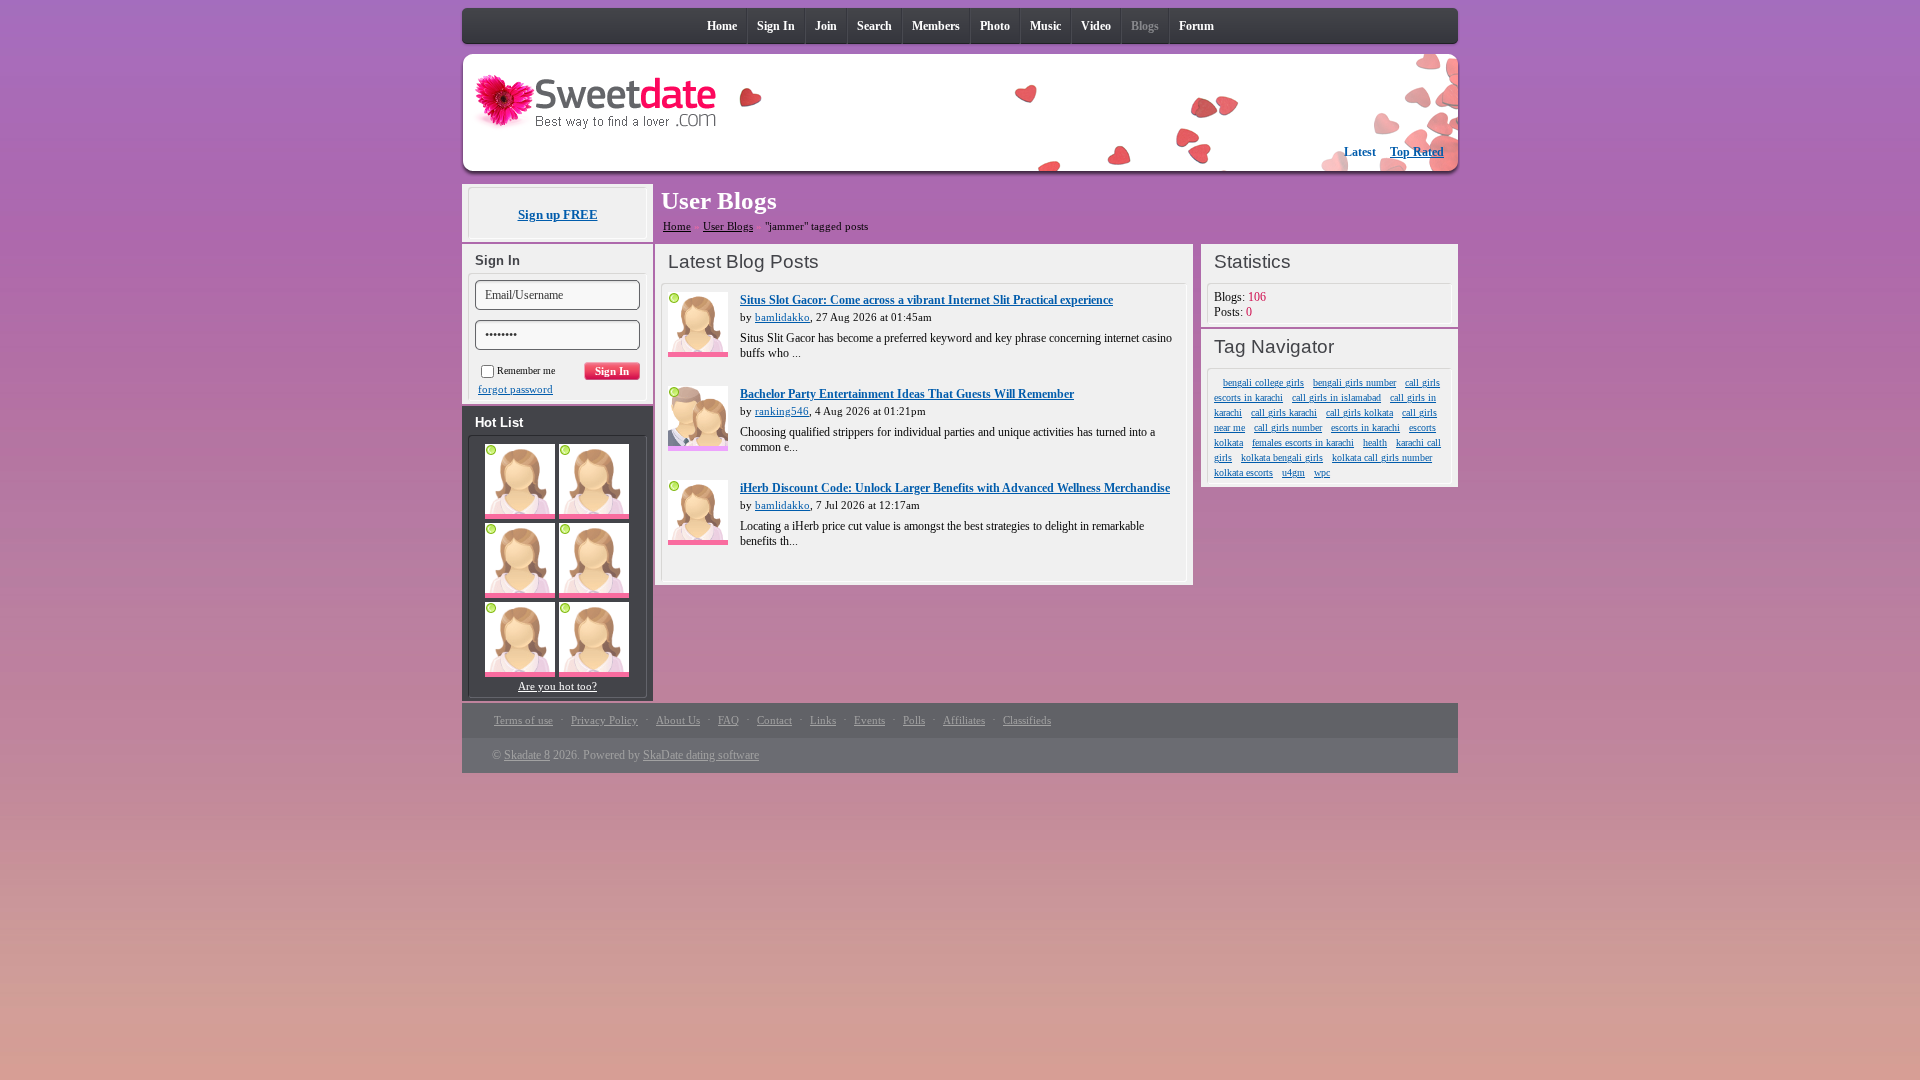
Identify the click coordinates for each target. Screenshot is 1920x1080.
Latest (1360, 152)
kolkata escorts (1243, 472)
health (1375, 442)
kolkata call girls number (1382, 457)
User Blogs (728, 226)
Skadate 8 (527, 755)
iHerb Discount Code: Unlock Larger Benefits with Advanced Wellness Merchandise (955, 488)
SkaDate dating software (701, 755)
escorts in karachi (1365, 427)
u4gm (1293, 472)
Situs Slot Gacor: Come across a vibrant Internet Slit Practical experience (926, 300)
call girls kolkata (1359, 412)
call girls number (1288, 427)
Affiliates (964, 720)
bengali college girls (1263, 382)
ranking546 (782, 411)
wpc (1322, 472)
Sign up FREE (558, 214)
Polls (914, 720)
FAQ (728, 720)
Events (869, 720)
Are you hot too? (557, 686)
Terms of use (523, 720)
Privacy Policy (604, 720)
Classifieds (1027, 720)
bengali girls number (1354, 382)
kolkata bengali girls (1282, 457)
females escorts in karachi (1303, 442)
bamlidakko (782, 317)
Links (823, 720)
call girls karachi (1284, 412)
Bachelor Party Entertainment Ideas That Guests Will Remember (907, 394)
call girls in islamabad (1336, 397)
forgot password (515, 389)
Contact (774, 720)
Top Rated (1417, 152)
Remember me (526, 370)
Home (677, 226)
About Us (678, 720)
